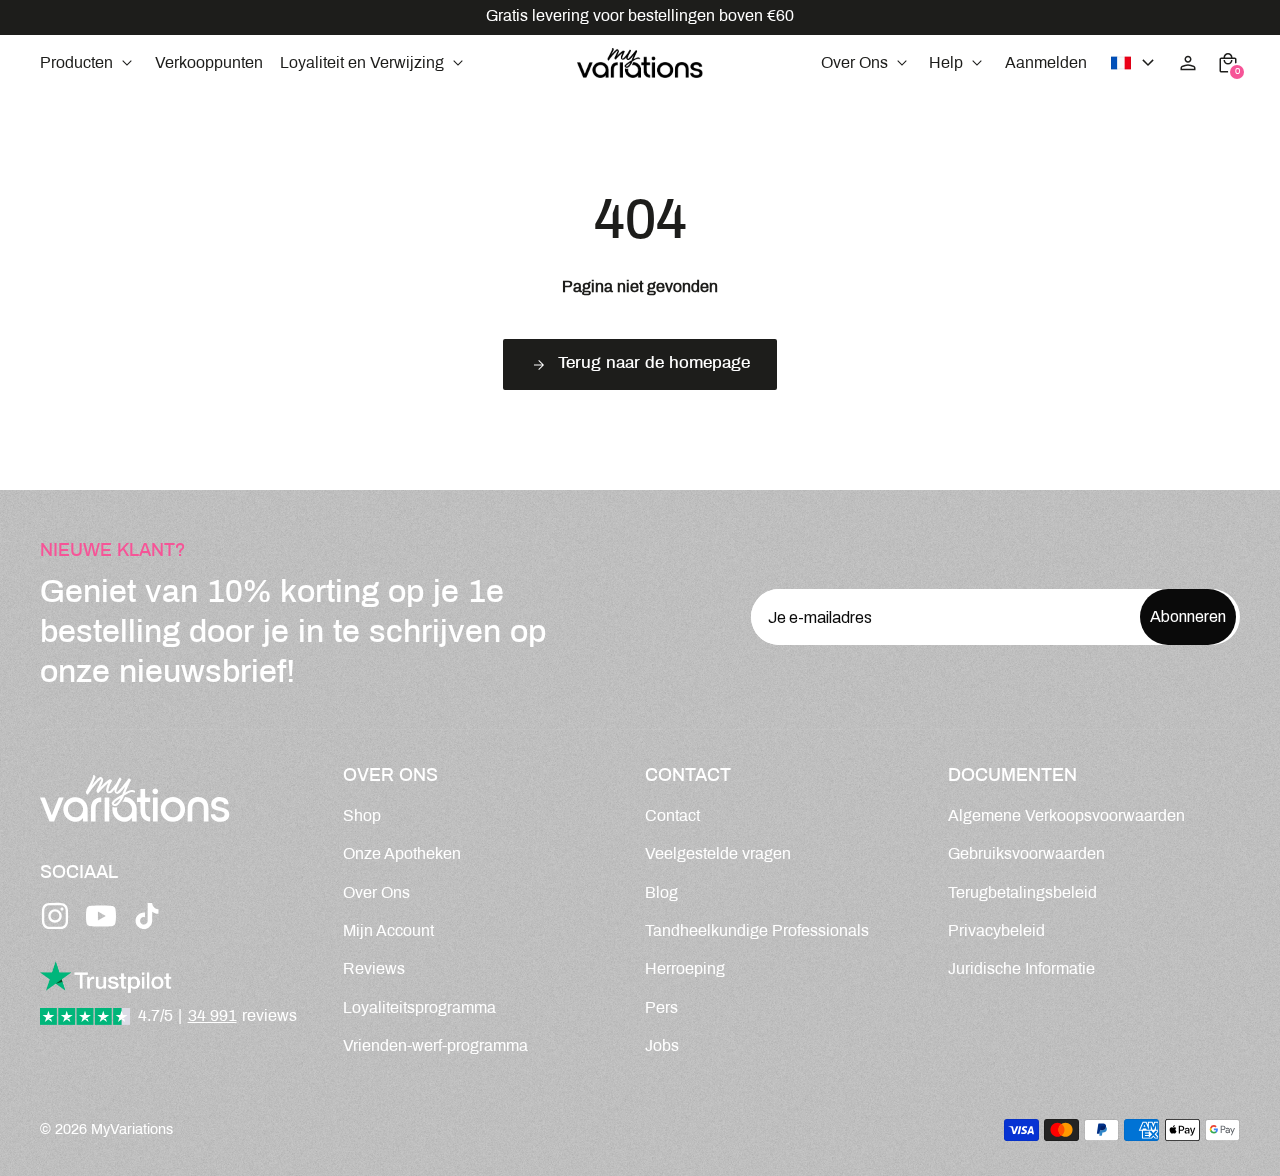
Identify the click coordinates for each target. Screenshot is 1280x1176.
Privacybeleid (996, 931)
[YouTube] (101, 916)
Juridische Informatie (1021, 969)
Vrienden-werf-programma (435, 1046)
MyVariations (132, 1130)
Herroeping (685, 969)
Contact (672, 816)
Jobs (662, 1046)
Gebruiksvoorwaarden (1026, 854)
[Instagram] (55, 916)
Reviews (374, 969)
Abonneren (1188, 616)
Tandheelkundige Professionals (757, 931)
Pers (661, 1008)
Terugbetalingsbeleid (1022, 893)
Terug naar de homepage (654, 364)
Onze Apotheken (402, 854)
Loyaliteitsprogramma (419, 1008)
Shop (362, 816)
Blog (661, 893)
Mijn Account (388, 931)
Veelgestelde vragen (718, 854)
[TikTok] (147, 916)
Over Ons (376, 893)
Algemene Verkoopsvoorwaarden (1066, 816)
